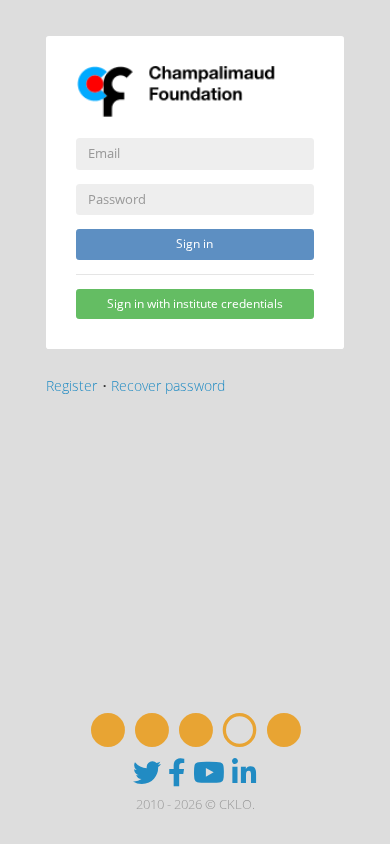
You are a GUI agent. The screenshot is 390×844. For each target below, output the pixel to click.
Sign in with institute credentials (195, 303)
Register (71, 385)
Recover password (168, 385)
